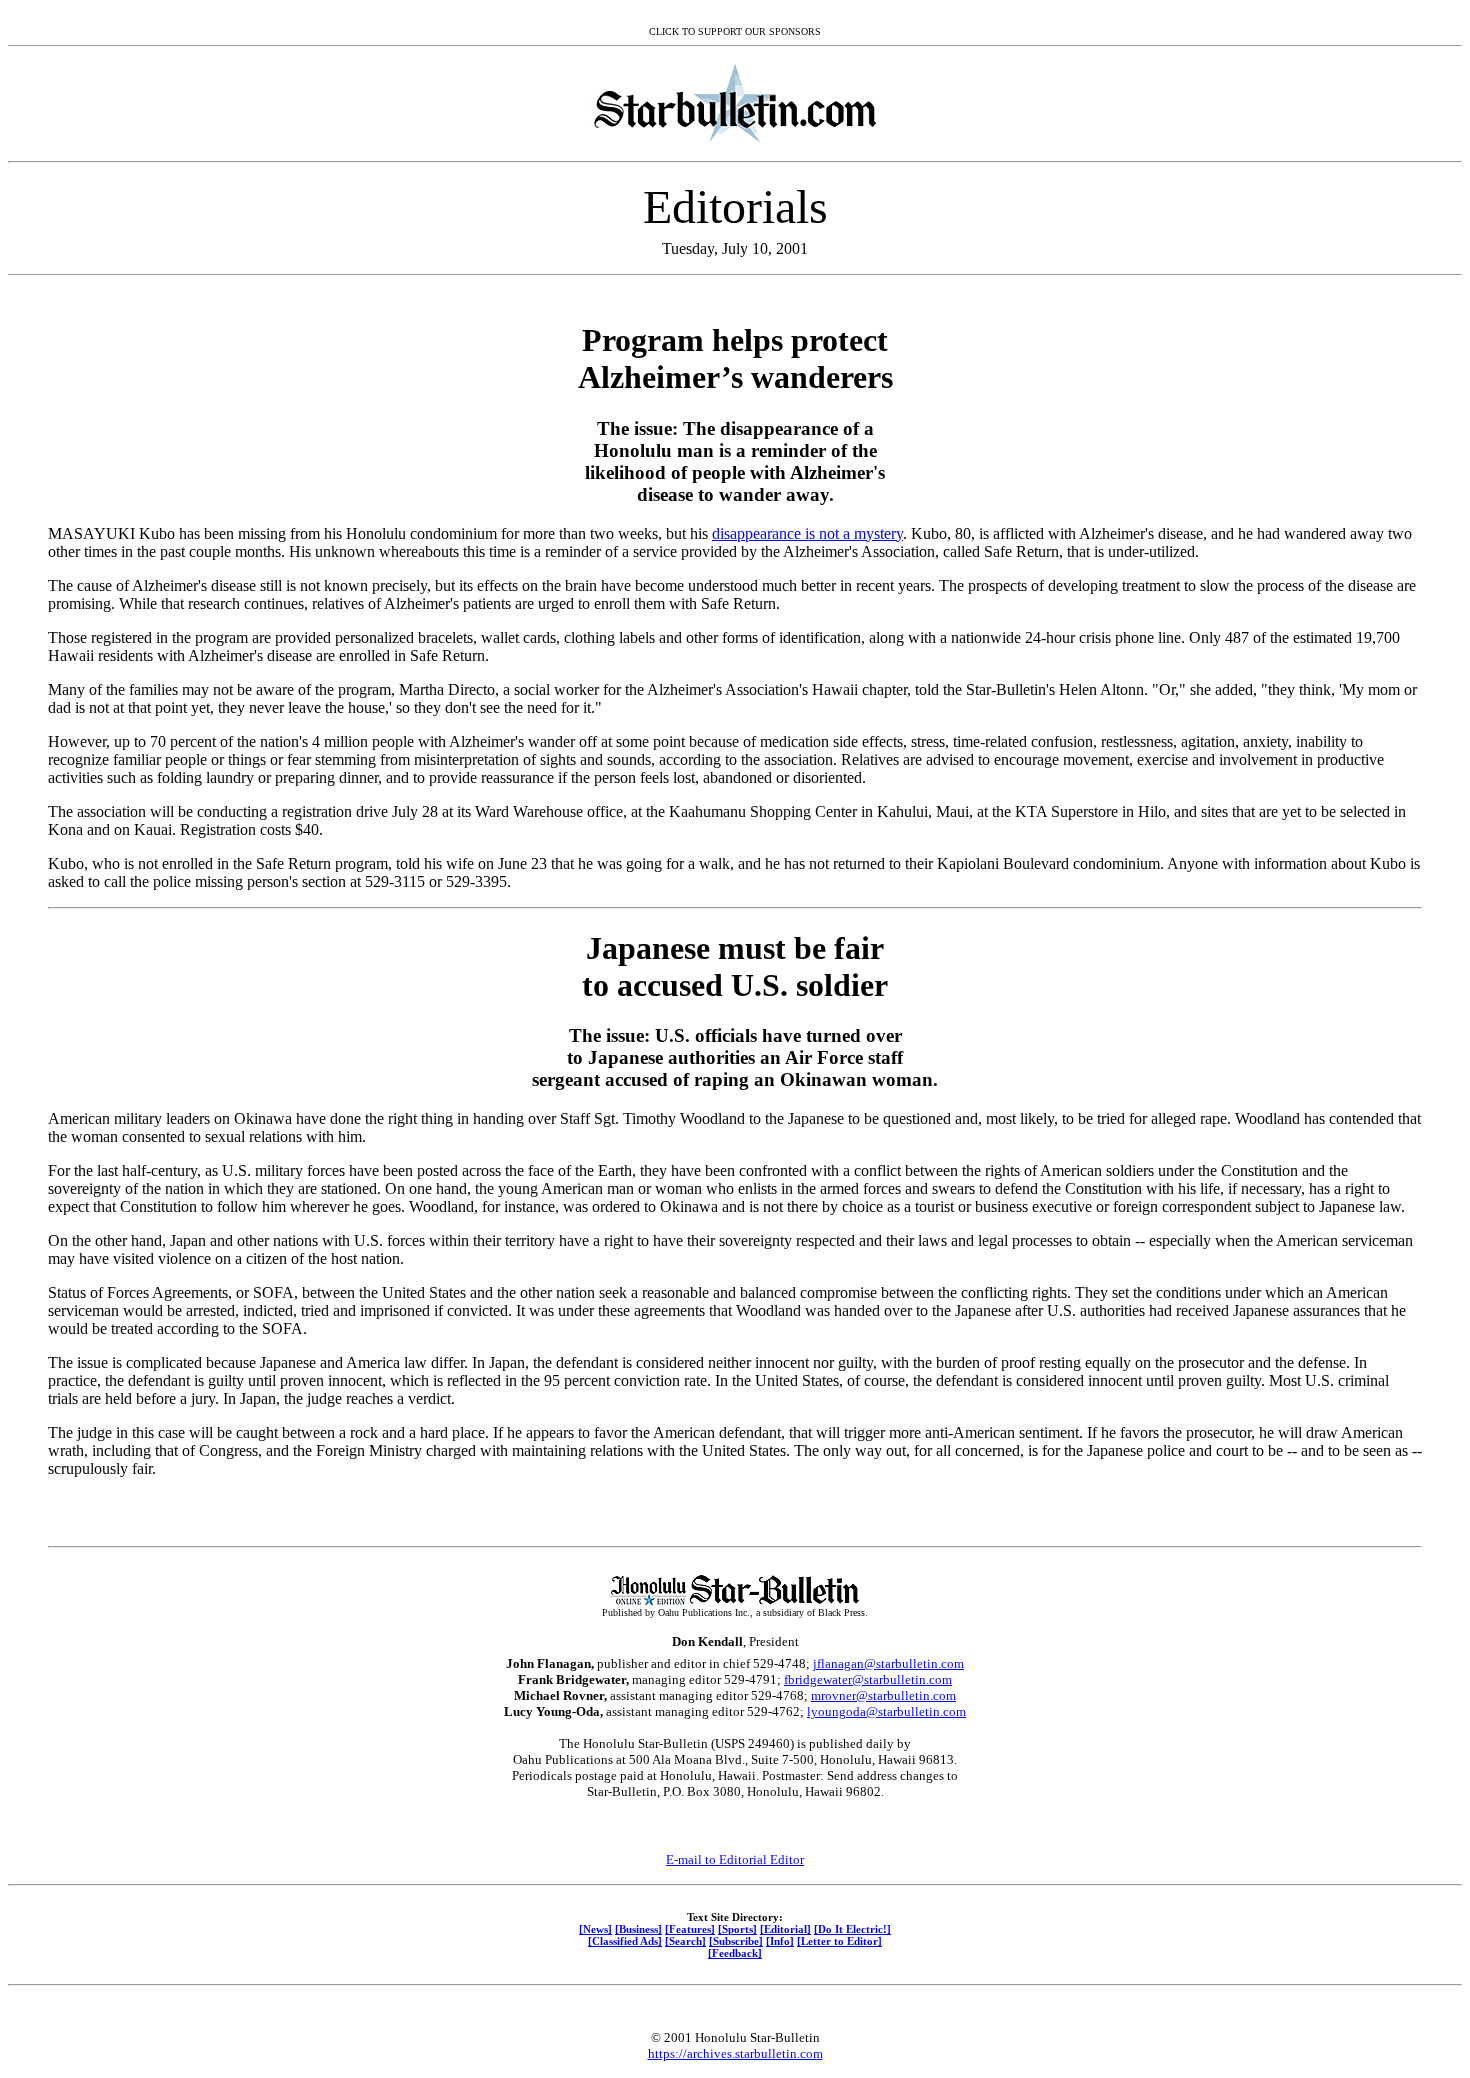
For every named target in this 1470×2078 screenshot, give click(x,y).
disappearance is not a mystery (807, 533)
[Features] (690, 1929)
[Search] (685, 1941)
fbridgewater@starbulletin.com (868, 1679)
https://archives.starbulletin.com (735, 2053)
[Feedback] (735, 1953)
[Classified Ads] (625, 1941)
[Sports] (737, 1929)
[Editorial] (785, 1929)
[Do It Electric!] (852, 1929)
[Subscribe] (736, 1941)
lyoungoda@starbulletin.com (886, 1711)
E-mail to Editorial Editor (735, 1859)
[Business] (638, 1929)
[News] (595, 1929)
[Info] (780, 1941)
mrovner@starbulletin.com (883, 1695)
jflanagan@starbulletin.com (888, 1663)
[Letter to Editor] (839, 1941)
